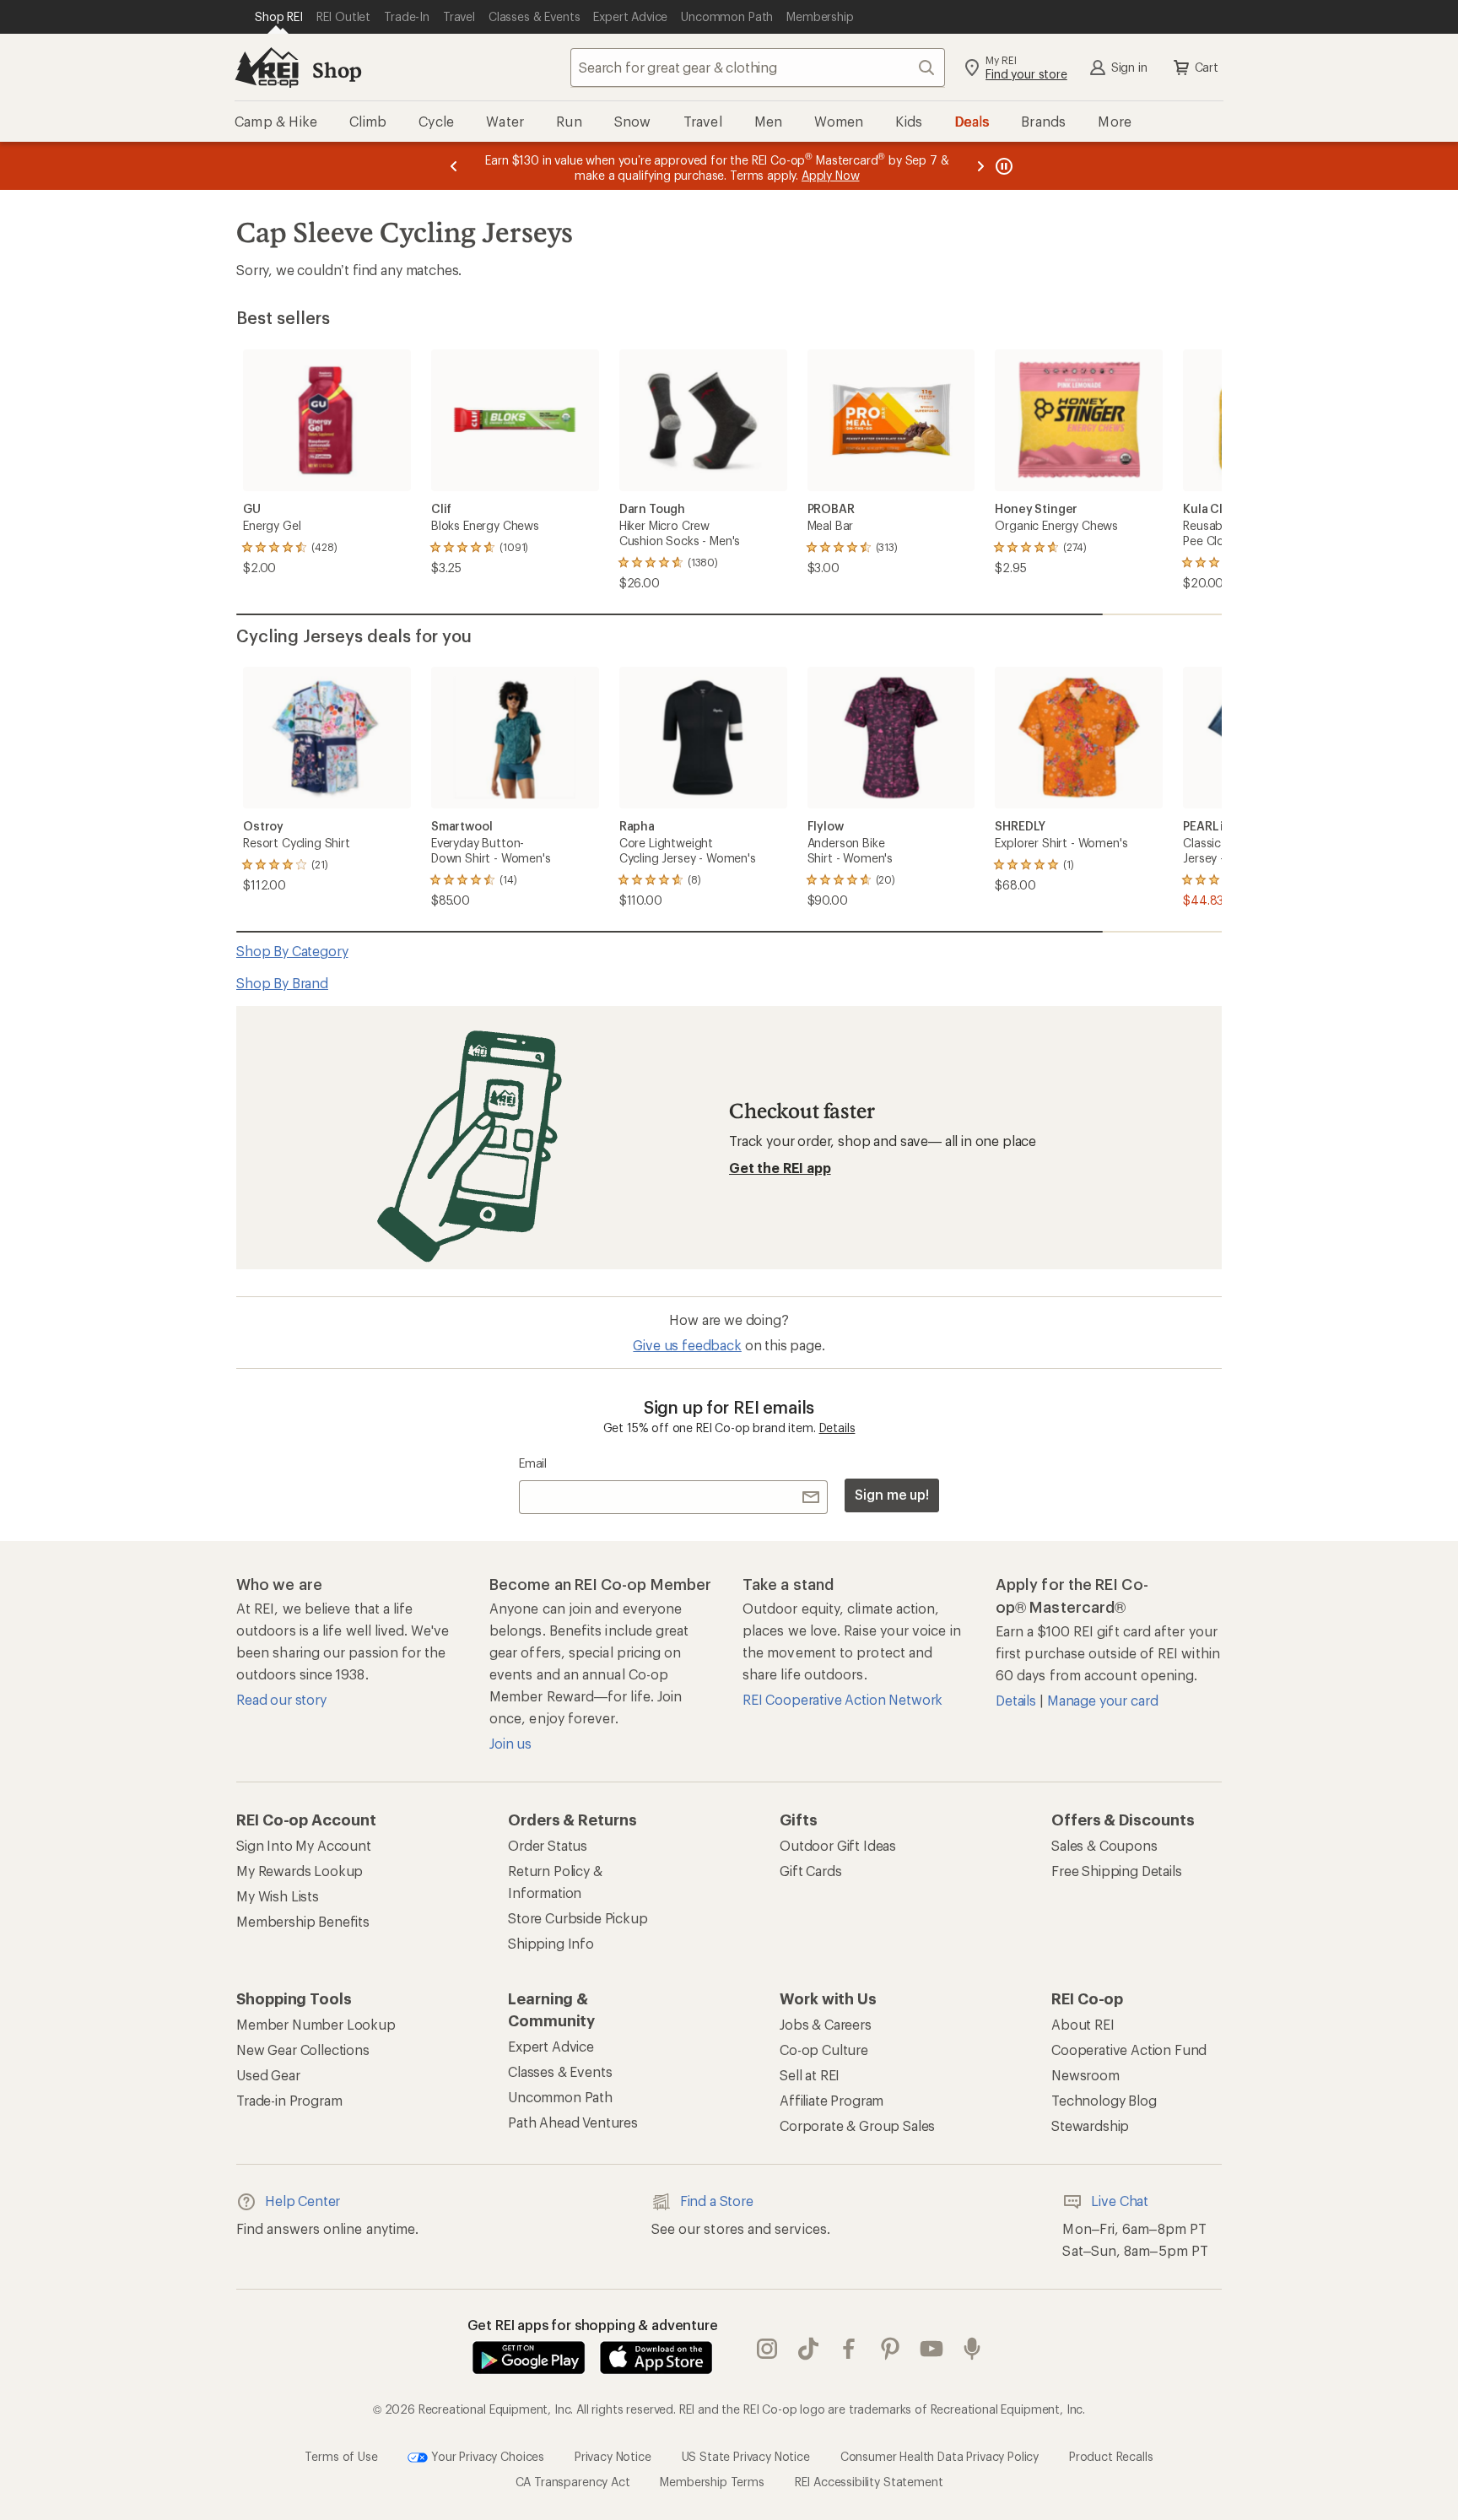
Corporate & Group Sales (857, 2125)
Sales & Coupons (1104, 1845)
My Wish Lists (278, 1896)
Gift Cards (810, 1871)
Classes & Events (560, 2071)
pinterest (891, 2349)
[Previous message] (454, 166)
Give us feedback (687, 1345)
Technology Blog (1104, 2100)
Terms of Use (341, 2455)
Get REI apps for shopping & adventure (593, 2325)
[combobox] (758, 68)
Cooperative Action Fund (1129, 2050)
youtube (932, 2349)
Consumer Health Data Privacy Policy (940, 2455)
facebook (849, 2349)
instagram (767, 2349)
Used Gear (268, 2075)
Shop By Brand (282, 983)
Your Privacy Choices (486, 2455)
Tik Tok (809, 2349)
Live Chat (1120, 2201)
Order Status (548, 1845)
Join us (510, 1743)
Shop (337, 70)
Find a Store (717, 2201)
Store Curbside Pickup (578, 1918)
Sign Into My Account (304, 1845)
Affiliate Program (832, 2100)
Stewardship (1090, 2125)
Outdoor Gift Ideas (838, 1845)
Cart (1207, 67)
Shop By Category (292, 951)
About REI (1083, 2024)
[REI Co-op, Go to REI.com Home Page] (267, 68)
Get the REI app (780, 1168)
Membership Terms (712, 2482)
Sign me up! (892, 1494)
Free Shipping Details (1117, 1871)
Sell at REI (810, 2075)
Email (533, 1463)
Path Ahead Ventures (573, 2122)
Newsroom (1085, 2075)
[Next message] (980, 166)
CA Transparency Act (573, 2482)
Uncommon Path (560, 2097)
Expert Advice (551, 2046)
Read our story (281, 1699)
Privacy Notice (613, 2455)
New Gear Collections (303, 2050)
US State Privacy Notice (746, 2455)
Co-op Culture (824, 2050)
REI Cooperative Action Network (842, 1699)
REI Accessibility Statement (869, 2482)
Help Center (302, 2201)
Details (837, 1428)
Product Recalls (1111, 2455)
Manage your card (1102, 1700)
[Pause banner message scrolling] (1002, 166)
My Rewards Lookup (300, 1871)
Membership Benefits (303, 1921)
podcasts (972, 2349)
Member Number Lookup (316, 2024)
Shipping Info (551, 1943)
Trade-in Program (289, 2100)
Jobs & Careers (826, 2024)
